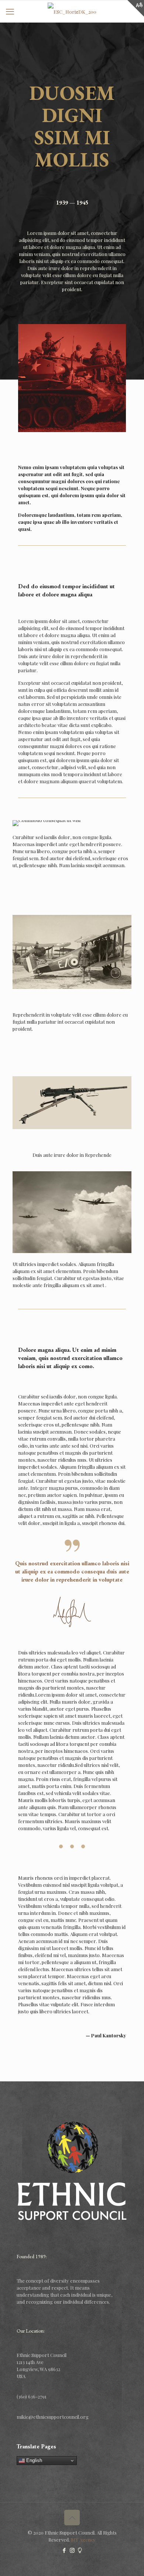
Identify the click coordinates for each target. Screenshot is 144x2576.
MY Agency (83, 2540)
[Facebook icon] (64, 2550)
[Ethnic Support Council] (72, 11)
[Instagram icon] (72, 2550)
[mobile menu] (10, 11)
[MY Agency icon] (80, 2550)
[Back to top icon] (72, 2518)
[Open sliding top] (136, 8)
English (33, 2460)
